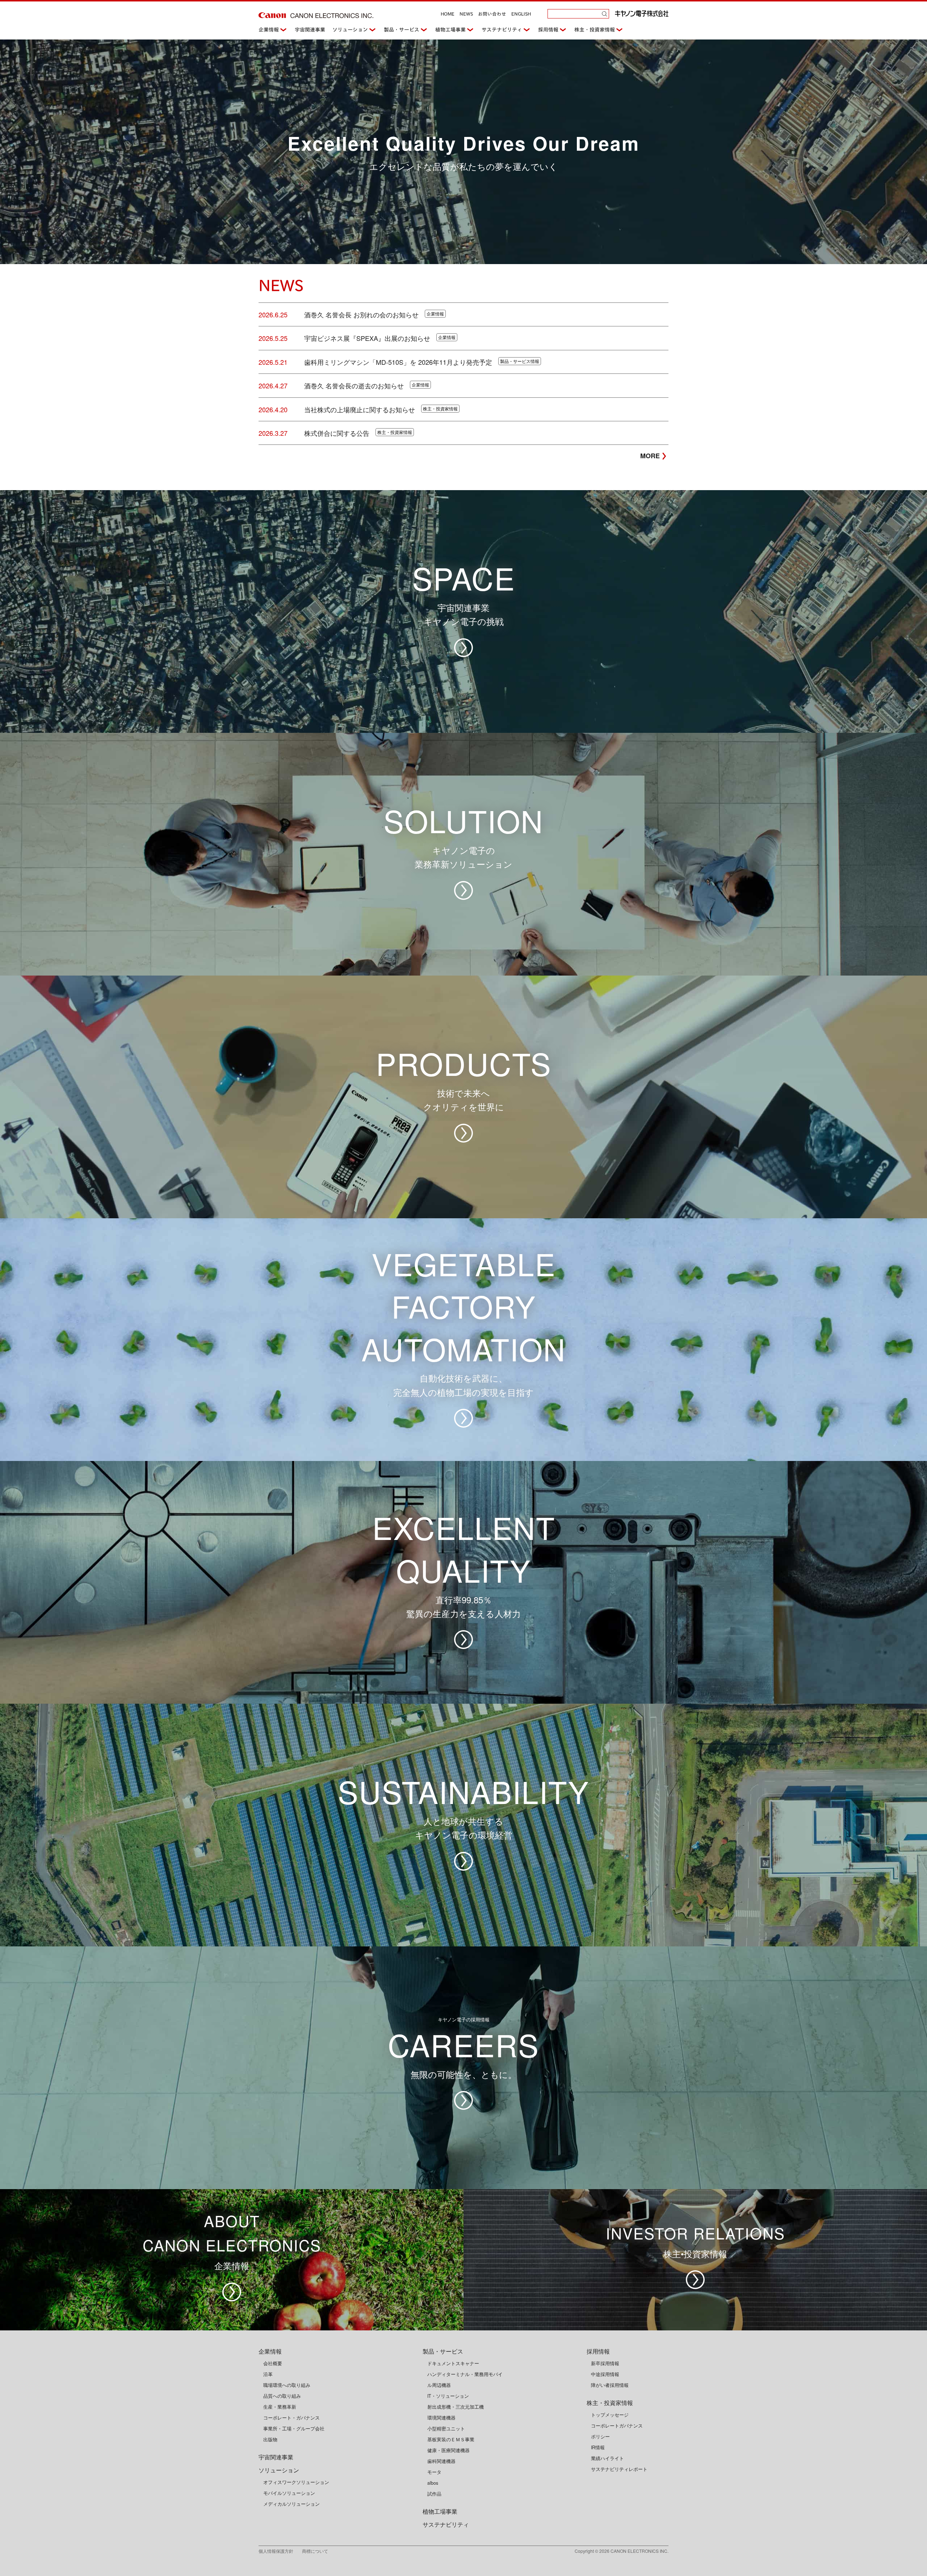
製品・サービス (402, 30)
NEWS (466, 14)
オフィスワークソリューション (296, 2482)
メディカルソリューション (291, 2504)
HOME (448, 14)
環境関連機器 (441, 2418)
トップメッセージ (610, 2415)
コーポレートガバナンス (617, 2426)
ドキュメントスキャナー (453, 2363)
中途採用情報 (605, 2374)
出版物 (270, 2439)
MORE (650, 456)
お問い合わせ (492, 14)
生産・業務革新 (280, 2407)
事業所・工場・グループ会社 (294, 2429)
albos (433, 2483)
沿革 (268, 2374)
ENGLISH (521, 14)
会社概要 (273, 2363)
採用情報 (548, 30)
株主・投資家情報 (595, 30)
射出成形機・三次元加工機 (456, 2407)
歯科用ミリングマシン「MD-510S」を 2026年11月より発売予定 (398, 362)
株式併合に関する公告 (337, 433)
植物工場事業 (450, 30)
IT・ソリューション (448, 2396)
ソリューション (350, 30)
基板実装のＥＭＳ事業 (451, 2439)
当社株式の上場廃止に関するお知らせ (360, 409)
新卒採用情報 (605, 2363)
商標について (315, 2551)
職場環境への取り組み (287, 2385)
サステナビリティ (502, 30)
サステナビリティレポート (619, 2469)
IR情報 (598, 2447)
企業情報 (269, 30)
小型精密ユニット (446, 2429)
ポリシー (600, 2437)
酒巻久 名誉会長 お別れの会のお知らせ (361, 314)
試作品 (434, 2494)
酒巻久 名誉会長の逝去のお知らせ (354, 385)
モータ (434, 2472)
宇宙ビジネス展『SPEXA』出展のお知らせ (367, 338)
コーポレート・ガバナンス (291, 2418)
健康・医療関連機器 (448, 2450)
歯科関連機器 (441, 2461)
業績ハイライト (607, 2458)
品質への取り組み (282, 2396)
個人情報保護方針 (280, 2551)
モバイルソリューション (289, 2493)
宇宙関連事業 (310, 30)
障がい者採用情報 (610, 2385)
